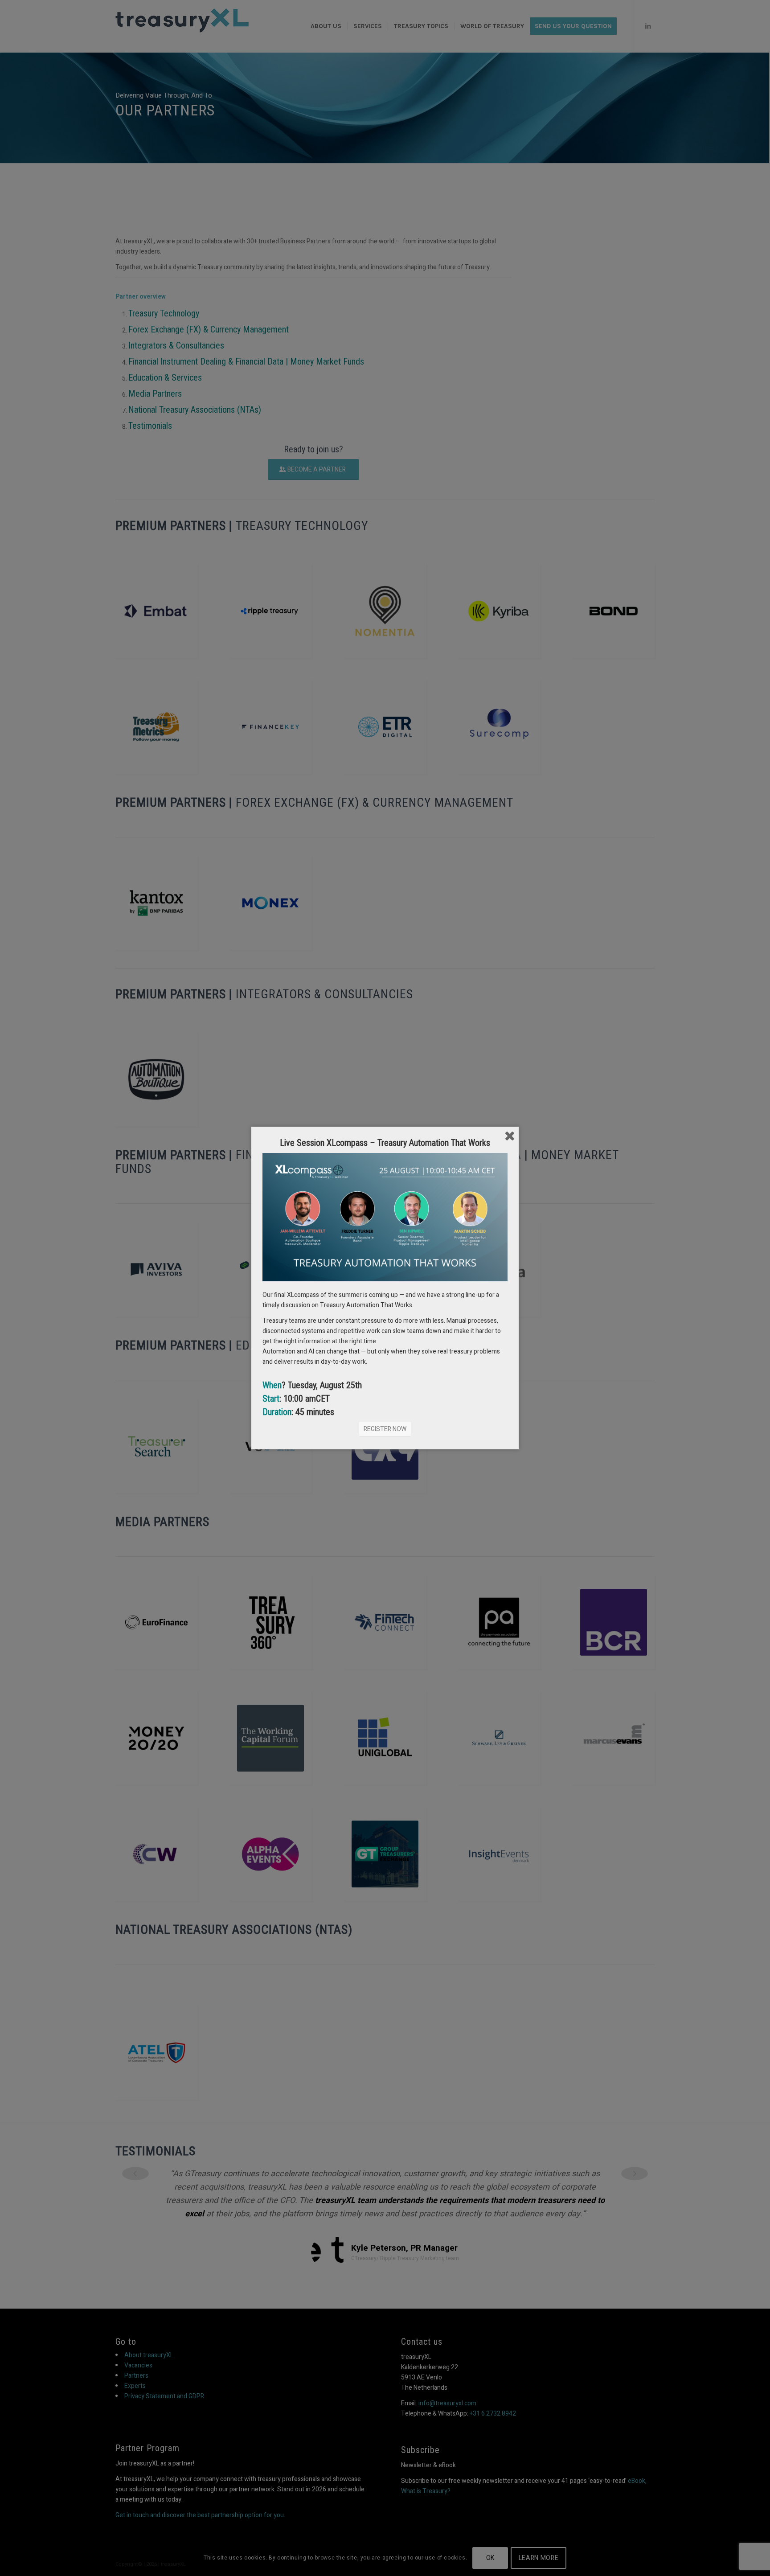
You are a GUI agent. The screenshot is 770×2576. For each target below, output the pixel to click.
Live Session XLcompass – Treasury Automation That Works (385, 1143)
